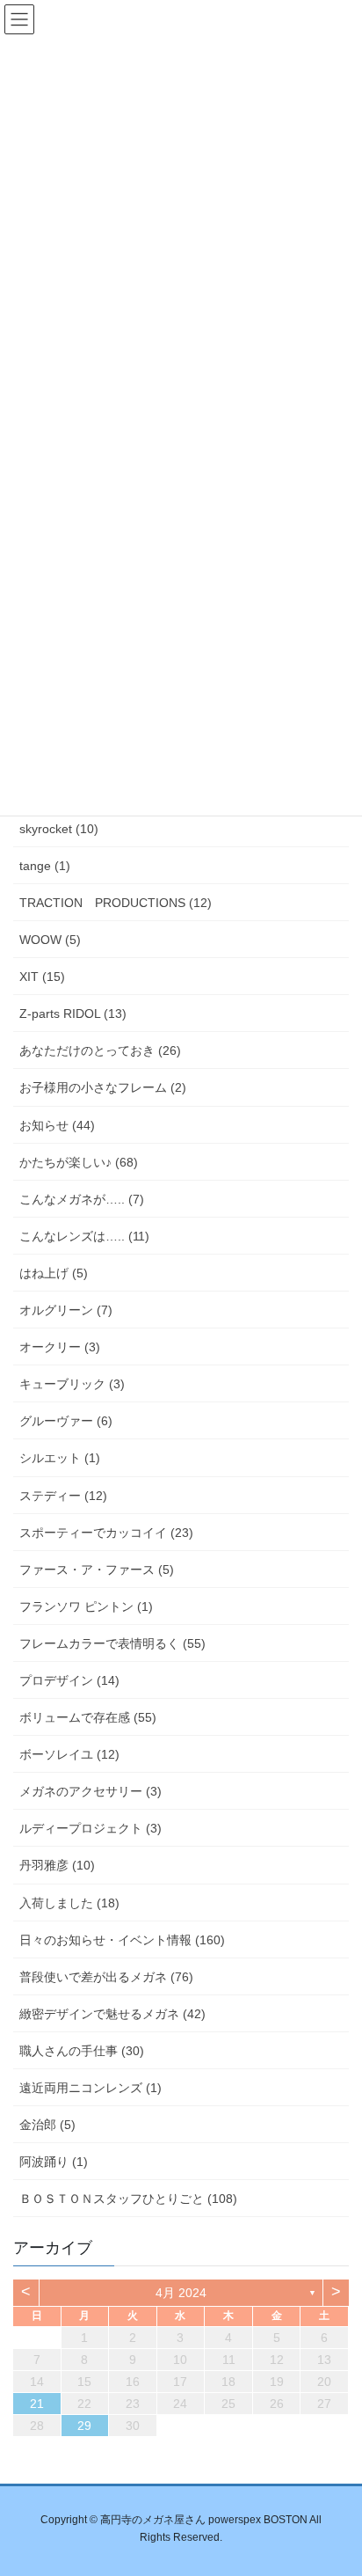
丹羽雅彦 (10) (57, 1865)
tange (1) (45, 866)
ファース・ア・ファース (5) (97, 1570)
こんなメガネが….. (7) (82, 1199)
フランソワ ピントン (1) (86, 1606)
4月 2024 (181, 2293)
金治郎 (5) (47, 2125)
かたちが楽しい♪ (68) (79, 1162)
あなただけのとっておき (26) (100, 1050)
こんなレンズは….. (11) (84, 1236)
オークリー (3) (60, 1347)
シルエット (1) (60, 1458)
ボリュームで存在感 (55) (88, 1717)
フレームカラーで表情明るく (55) (112, 1643)
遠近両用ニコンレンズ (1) (90, 2088)
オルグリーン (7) (66, 1310)
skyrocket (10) (59, 829)
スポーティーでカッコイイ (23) (106, 1533)
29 (84, 2426)
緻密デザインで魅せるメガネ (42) (112, 2014)
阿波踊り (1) (54, 2162)
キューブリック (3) (72, 1384)
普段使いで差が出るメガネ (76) (106, 1977)
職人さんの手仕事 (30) (82, 2051)
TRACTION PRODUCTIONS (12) (116, 903)
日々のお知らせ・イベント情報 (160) (122, 1940)
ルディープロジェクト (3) (90, 1828)
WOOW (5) (50, 940)
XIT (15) (42, 977)
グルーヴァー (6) (66, 1421)
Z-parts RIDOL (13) (73, 1014)
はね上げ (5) (54, 1273)
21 (37, 2404)
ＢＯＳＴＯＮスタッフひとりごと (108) (128, 2199)
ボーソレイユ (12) (69, 1754)
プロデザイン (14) (69, 1680)
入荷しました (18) (69, 1903)
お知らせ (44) (57, 1125)
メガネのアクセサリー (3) (90, 1791)
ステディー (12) (63, 1496)
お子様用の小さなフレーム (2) (103, 1087)
